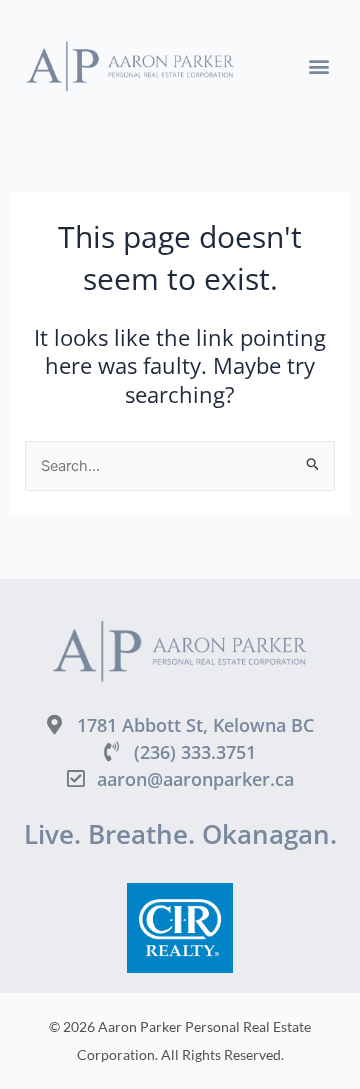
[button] (318, 66)
